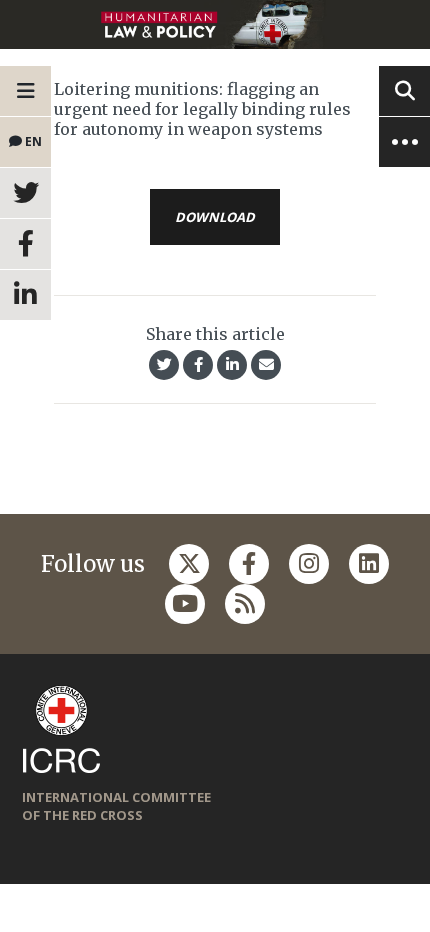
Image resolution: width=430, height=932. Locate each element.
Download (215, 217)
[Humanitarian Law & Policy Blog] (215, 24)
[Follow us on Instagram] (309, 564)
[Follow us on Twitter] (189, 564)
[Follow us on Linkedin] (369, 564)
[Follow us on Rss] (245, 604)
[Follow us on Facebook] (249, 564)
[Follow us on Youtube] (185, 604)
